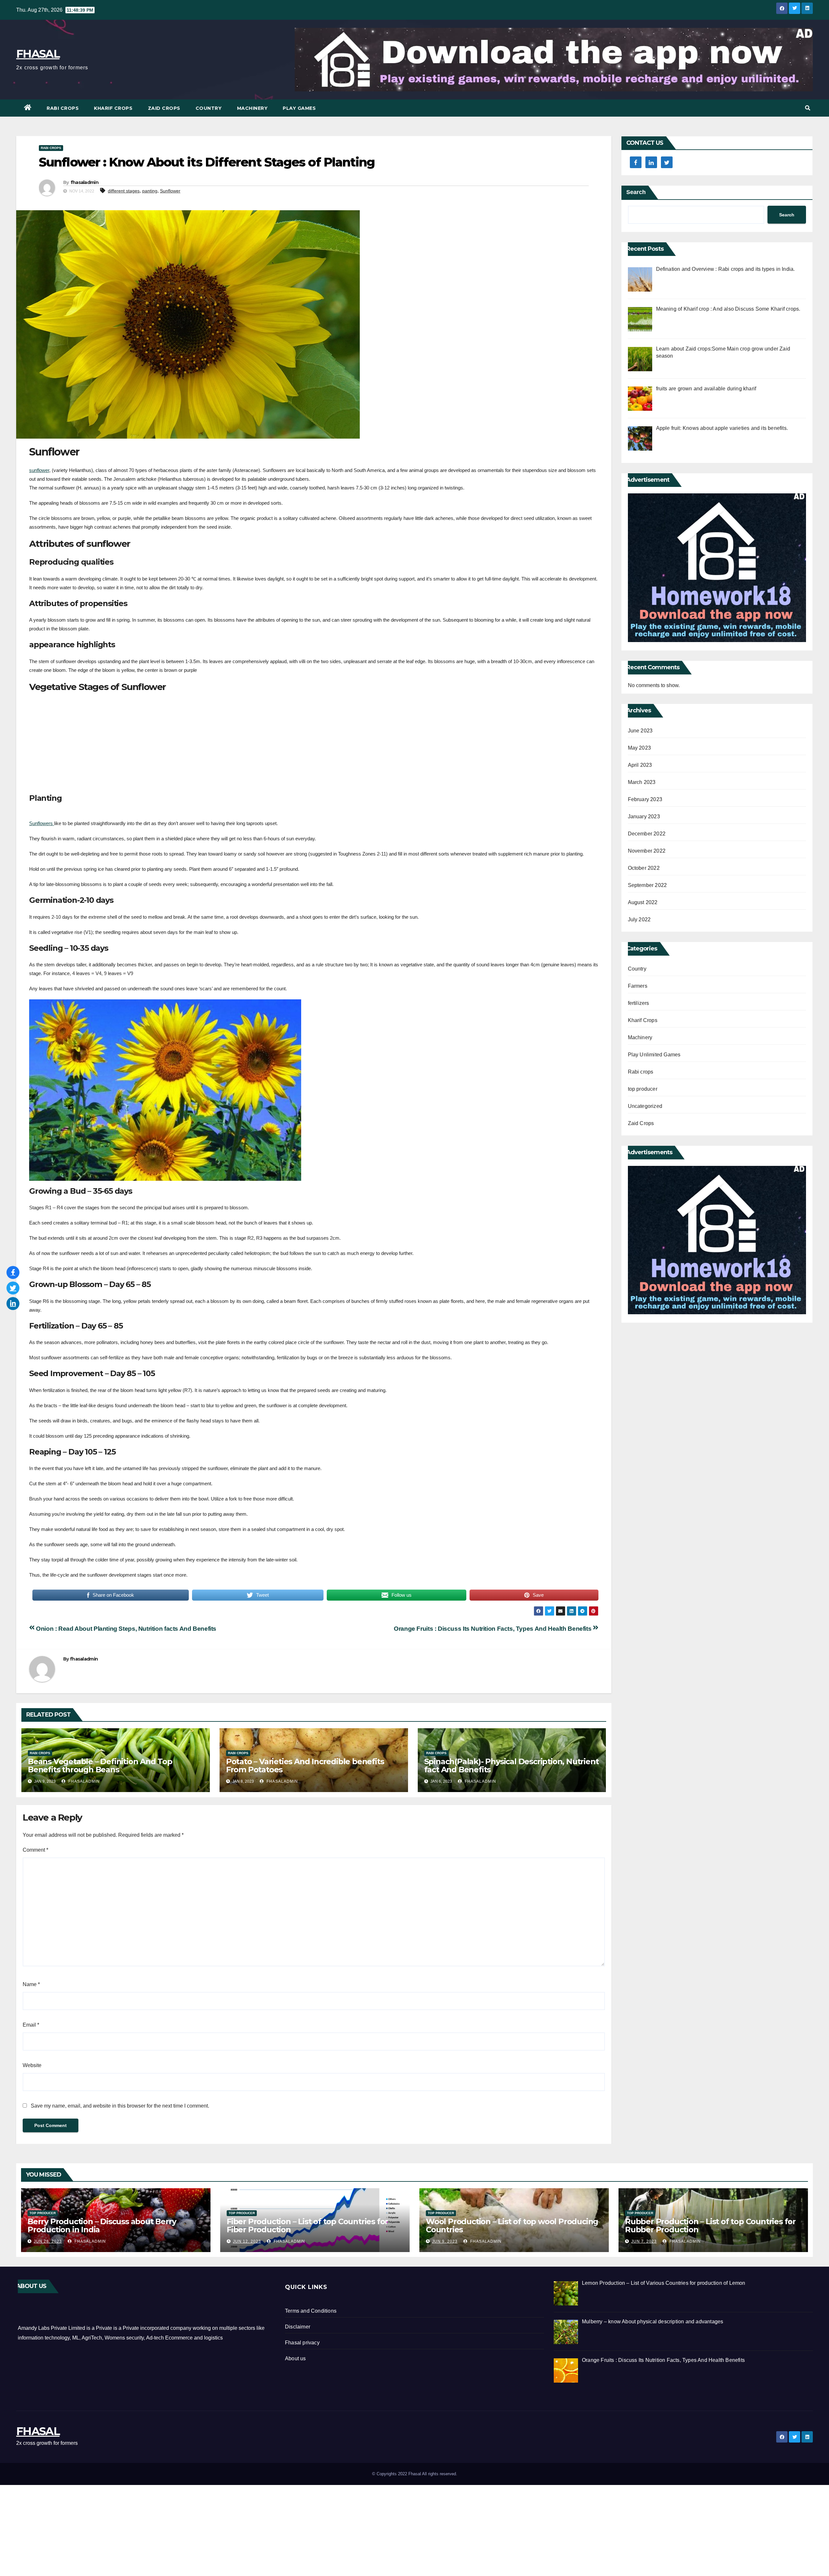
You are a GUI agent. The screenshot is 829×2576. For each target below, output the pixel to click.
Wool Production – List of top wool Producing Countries (512, 2225)
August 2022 (643, 902)
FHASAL (38, 54)
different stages (124, 191)
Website (32, 2065)
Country (209, 108)
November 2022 (647, 851)
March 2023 (642, 782)
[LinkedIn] (13, 1304)
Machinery (252, 108)
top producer (643, 1089)
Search (636, 192)
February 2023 (645, 799)
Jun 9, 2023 (445, 2241)
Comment (35, 1850)
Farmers (638, 986)
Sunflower (170, 191)
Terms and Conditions (311, 2311)
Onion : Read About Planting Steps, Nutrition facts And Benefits (125, 1629)
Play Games (299, 108)
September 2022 (647, 885)
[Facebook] (13, 1272)
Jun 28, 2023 (48, 2241)
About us (295, 2358)
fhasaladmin (85, 182)
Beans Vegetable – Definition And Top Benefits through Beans (100, 1765)
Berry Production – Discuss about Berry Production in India (102, 2225)
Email (31, 2025)
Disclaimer (298, 2327)
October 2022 (644, 868)
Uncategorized (645, 1106)
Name (31, 1984)
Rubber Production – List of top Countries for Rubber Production (710, 2225)
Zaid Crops (164, 108)
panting (150, 191)
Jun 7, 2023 (644, 2241)
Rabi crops (63, 108)
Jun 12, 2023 (247, 2241)
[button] (808, 108)
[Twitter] (13, 1288)
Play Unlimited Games (654, 1055)
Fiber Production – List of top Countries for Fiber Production (307, 2225)
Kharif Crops (113, 108)
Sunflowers (42, 823)
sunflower (39, 470)
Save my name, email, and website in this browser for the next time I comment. (120, 2106)
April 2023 (640, 765)
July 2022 (639, 920)
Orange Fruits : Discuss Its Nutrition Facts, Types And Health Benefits (493, 1629)
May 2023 (640, 748)
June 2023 (640, 731)
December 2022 (647, 834)
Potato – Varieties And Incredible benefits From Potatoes (305, 1765)
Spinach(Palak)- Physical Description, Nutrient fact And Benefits (511, 1765)
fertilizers (639, 1003)
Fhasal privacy (302, 2343)
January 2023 (644, 816)
